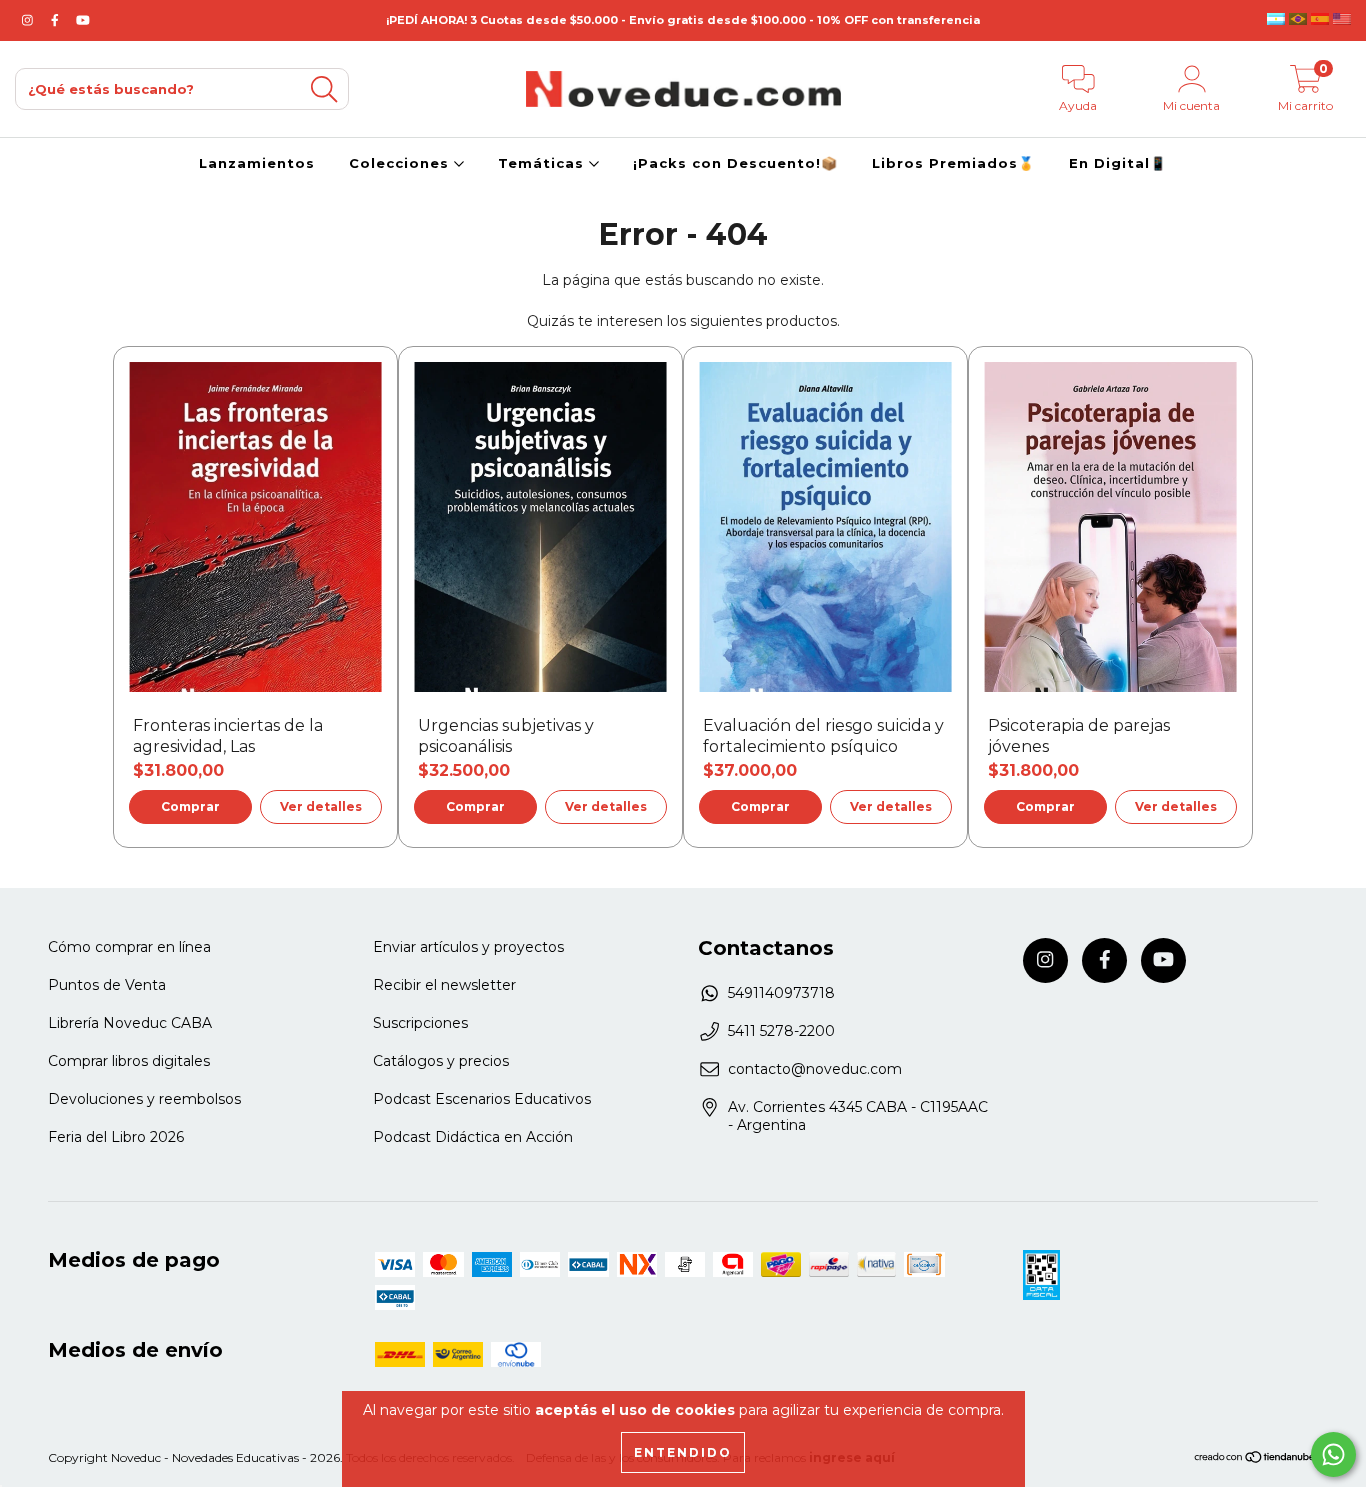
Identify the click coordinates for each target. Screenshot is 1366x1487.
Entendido (683, 1452)
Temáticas (543, 163)
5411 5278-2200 (781, 1031)
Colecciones (401, 163)
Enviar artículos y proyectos (468, 947)
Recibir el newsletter (444, 985)
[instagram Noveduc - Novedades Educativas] (29, 20)
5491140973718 (781, 993)
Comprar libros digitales (129, 1061)
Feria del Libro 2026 (116, 1137)
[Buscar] (324, 89)
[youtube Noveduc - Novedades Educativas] (83, 20)
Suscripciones (420, 1023)
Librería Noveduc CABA (130, 1023)
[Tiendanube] (1255, 1459)
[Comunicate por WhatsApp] (1333, 1454)
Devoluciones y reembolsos (144, 1099)
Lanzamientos (257, 163)
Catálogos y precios (441, 1061)
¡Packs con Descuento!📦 (735, 163)
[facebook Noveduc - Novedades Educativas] (57, 20)
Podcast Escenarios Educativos (482, 1099)
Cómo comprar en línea (129, 947)
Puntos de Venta (107, 985)
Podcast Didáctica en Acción (473, 1137)
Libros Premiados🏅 (953, 163)
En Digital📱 (1118, 163)
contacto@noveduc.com (815, 1069)
